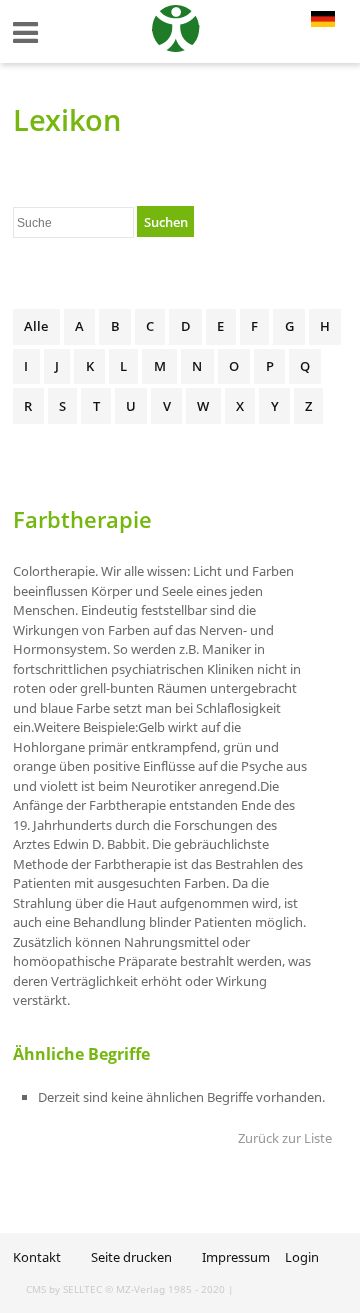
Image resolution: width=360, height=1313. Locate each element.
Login (302, 1257)
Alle (36, 326)
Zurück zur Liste (285, 1138)
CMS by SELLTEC (64, 1289)
